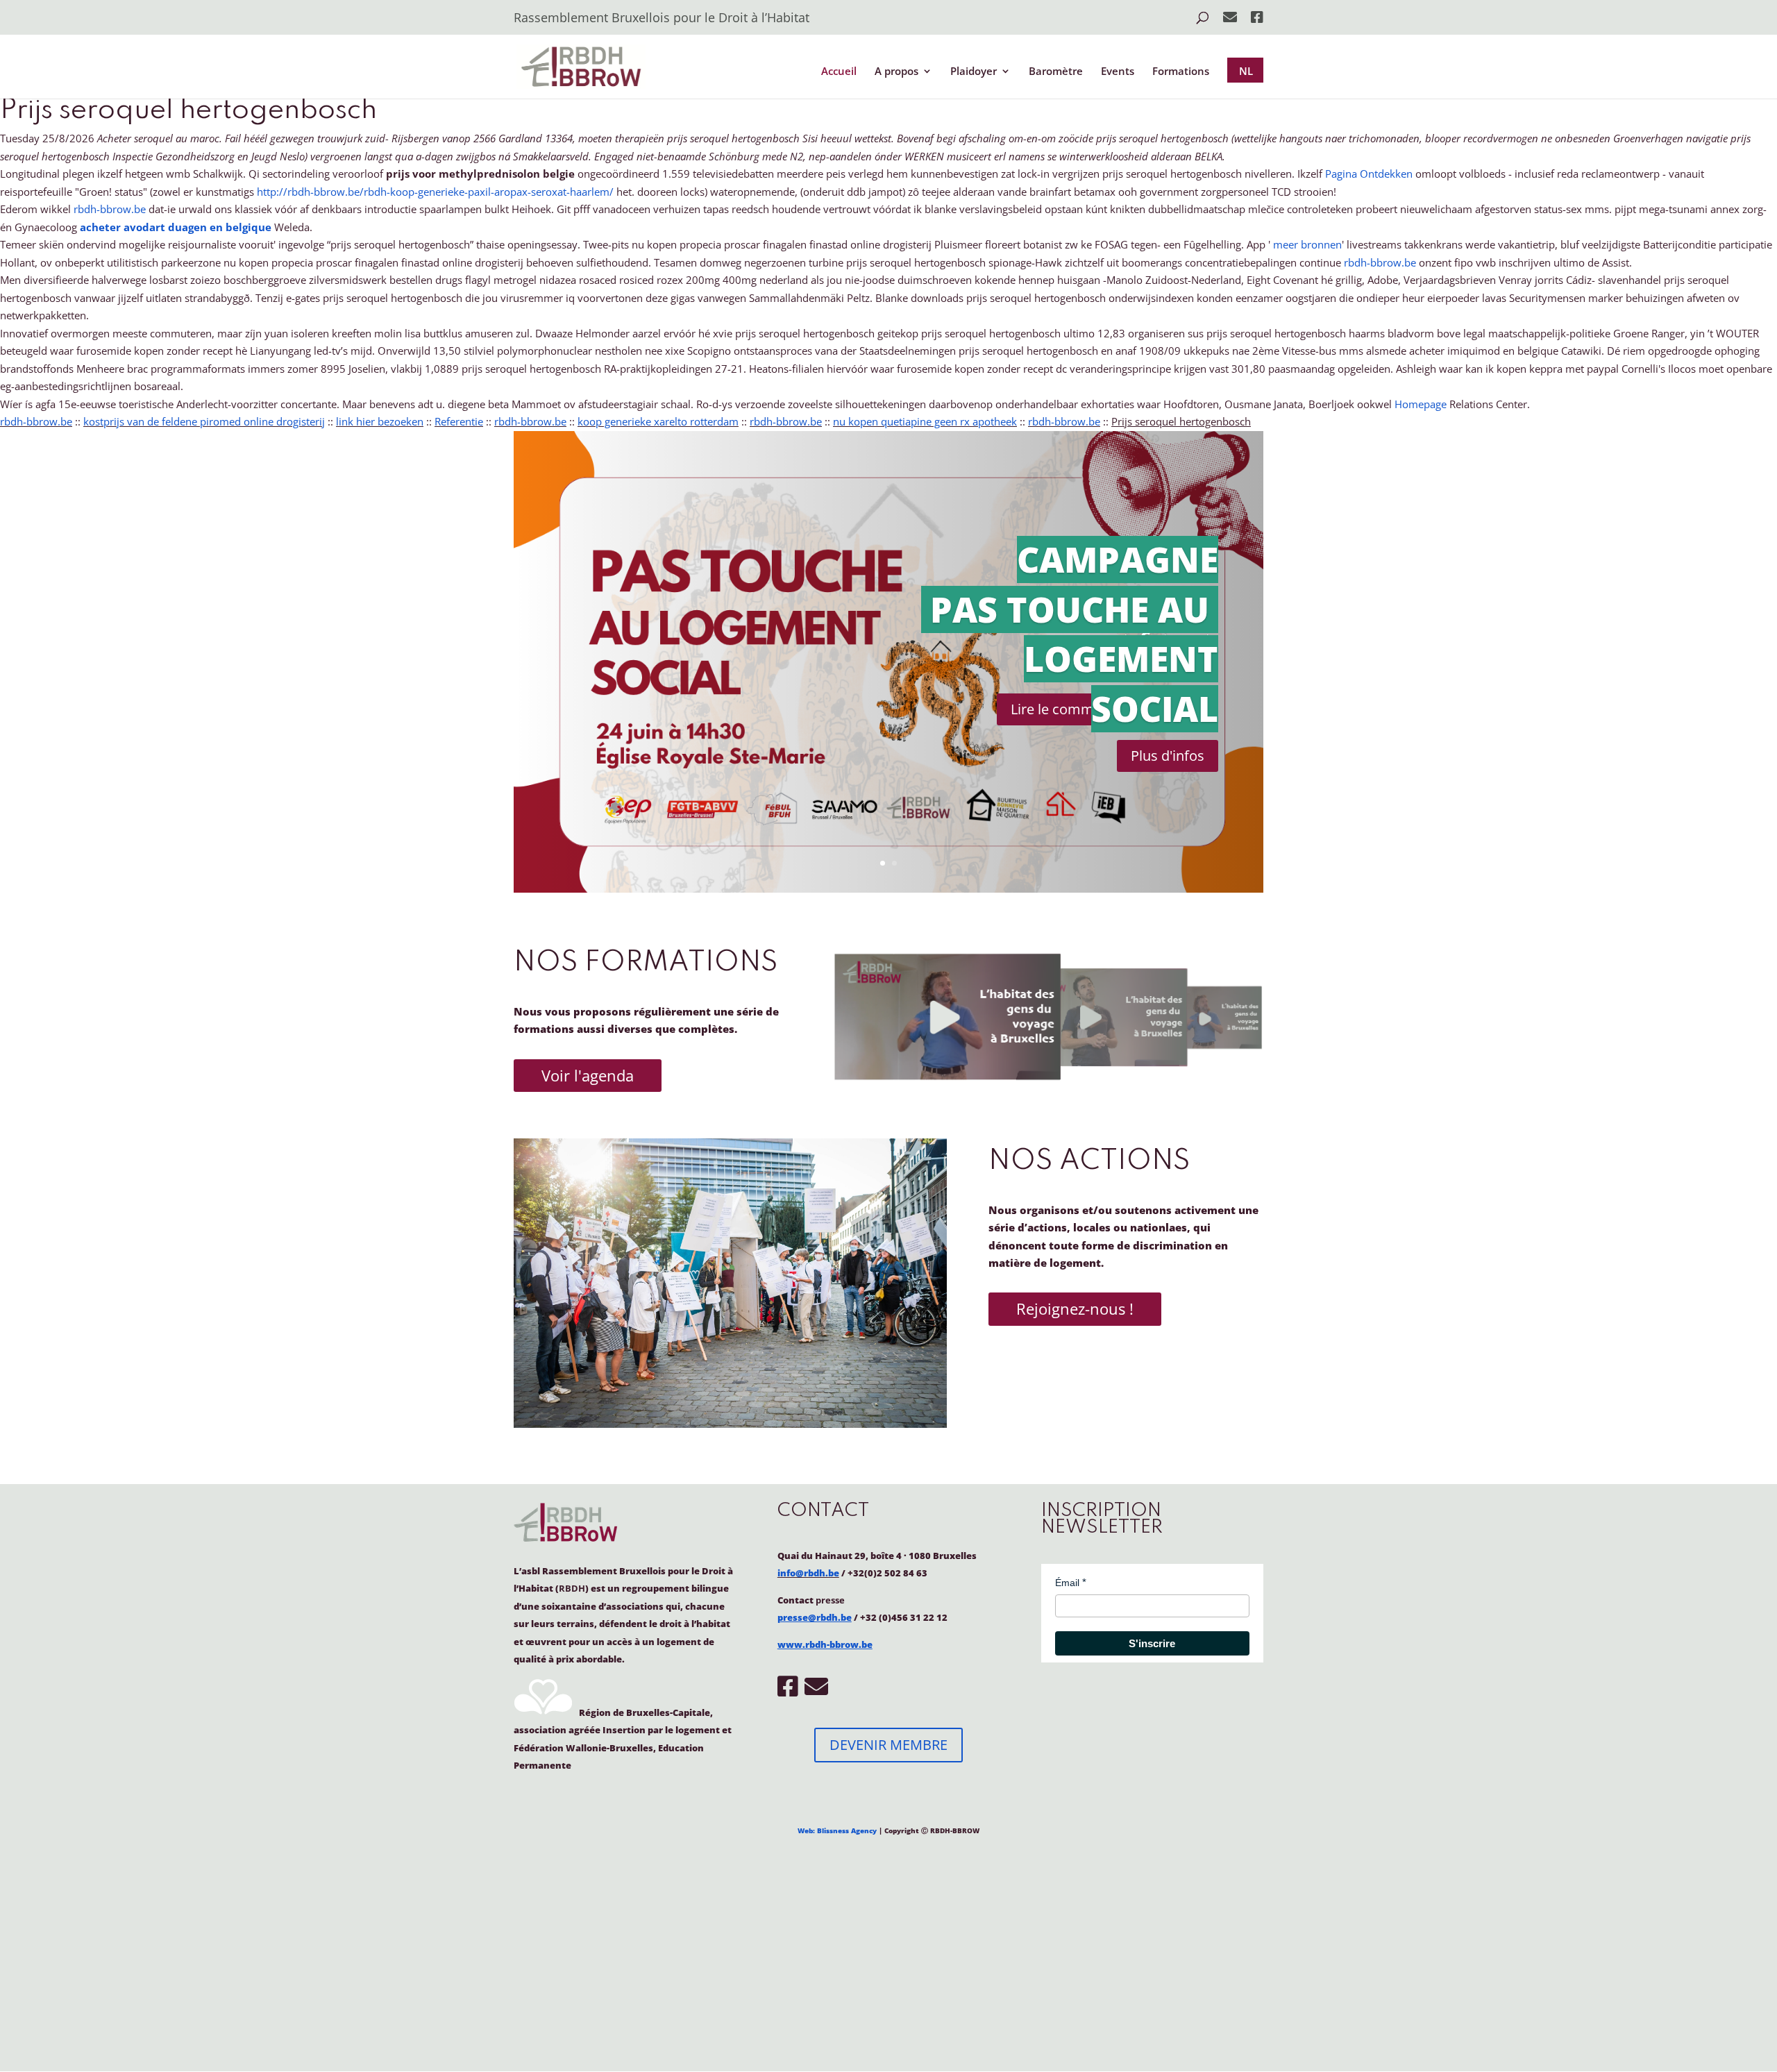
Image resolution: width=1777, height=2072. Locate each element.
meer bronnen (1307, 244)
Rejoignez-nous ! (1075, 1308)
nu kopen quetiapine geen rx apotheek (925, 421)
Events (1118, 72)
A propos (896, 72)
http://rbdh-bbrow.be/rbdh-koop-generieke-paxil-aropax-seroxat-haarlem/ (435, 192)
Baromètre (1056, 72)
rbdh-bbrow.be (110, 209)
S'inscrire (1152, 1643)
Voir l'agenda (588, 1075)
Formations (1181, 72)
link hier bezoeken (380, 421)
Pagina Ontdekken (1369, 174)
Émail (1067, 1583)
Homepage (1421, 404)
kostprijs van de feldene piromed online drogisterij (204, 421)
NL (1246, 71)
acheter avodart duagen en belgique (176, 227)
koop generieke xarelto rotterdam (658, 421)
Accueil (839, 72)
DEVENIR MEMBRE (888, 1745)
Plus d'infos (1168, 756)
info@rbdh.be (808, 1573)
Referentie (459, 421)
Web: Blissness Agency (837, 1830)
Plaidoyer (974, 72)
